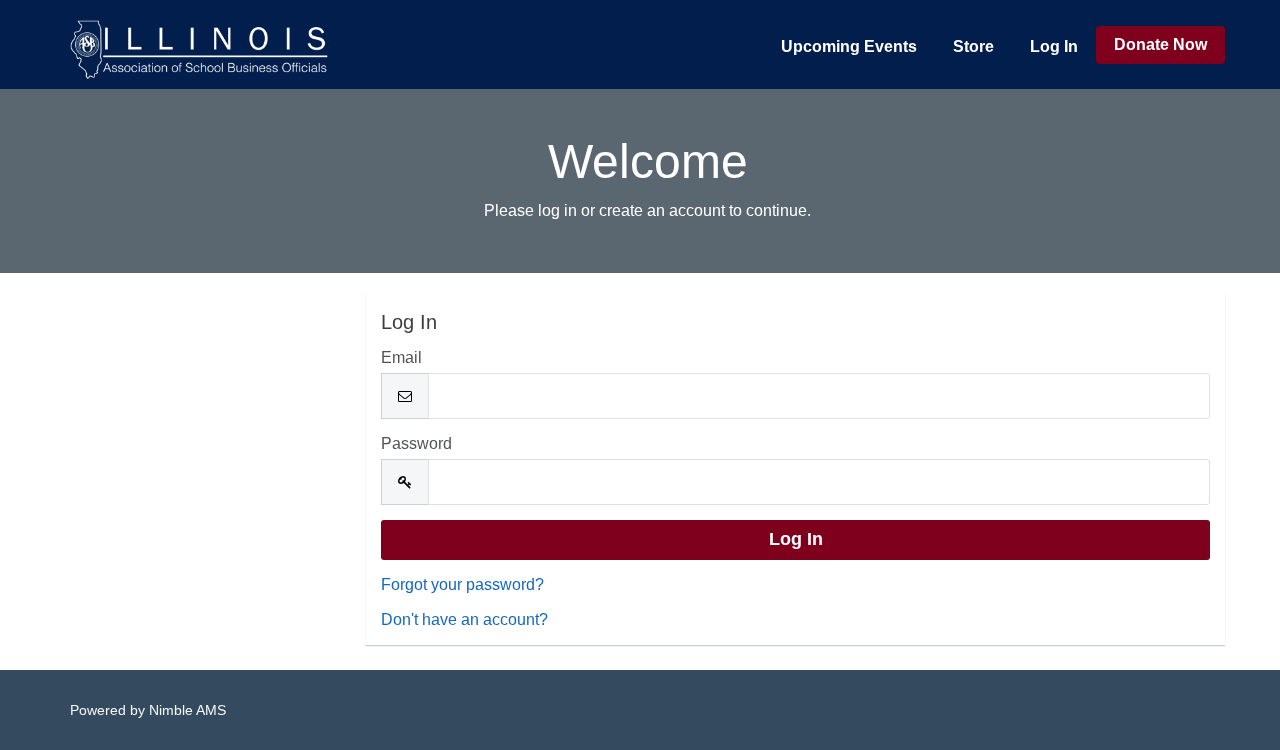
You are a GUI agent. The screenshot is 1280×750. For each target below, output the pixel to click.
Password (416, 443)
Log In (1054, 46)
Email (401, 357)
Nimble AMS (187, 710)
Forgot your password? (462, 584)
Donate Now (1160, 44)
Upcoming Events (849, 46)
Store (973, 46)
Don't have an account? (464, 619)
